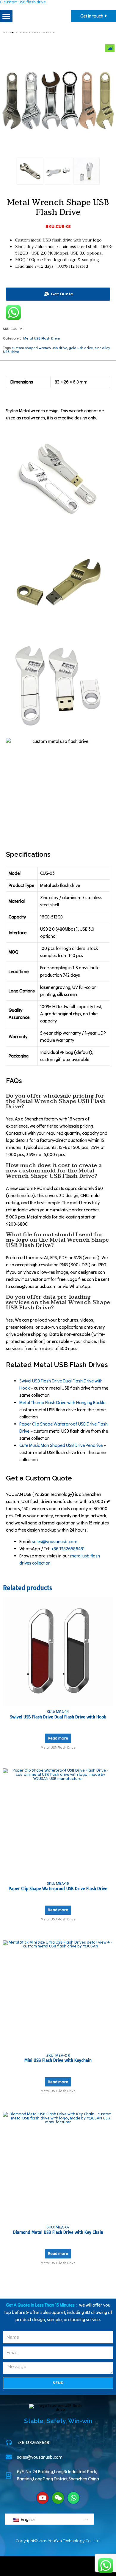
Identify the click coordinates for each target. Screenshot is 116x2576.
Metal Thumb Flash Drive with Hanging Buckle (62, 1403)
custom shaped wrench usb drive (39, 348)
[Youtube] (43, 2498)
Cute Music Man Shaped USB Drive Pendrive (61, 1445)
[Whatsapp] (73, 2498)
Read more (58, 1738)
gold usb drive (81, 348)
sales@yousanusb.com (55, 1542)
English (28, 2519)
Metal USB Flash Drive (41, 338)
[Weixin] (58, 2498)
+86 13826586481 (68, 1549)
